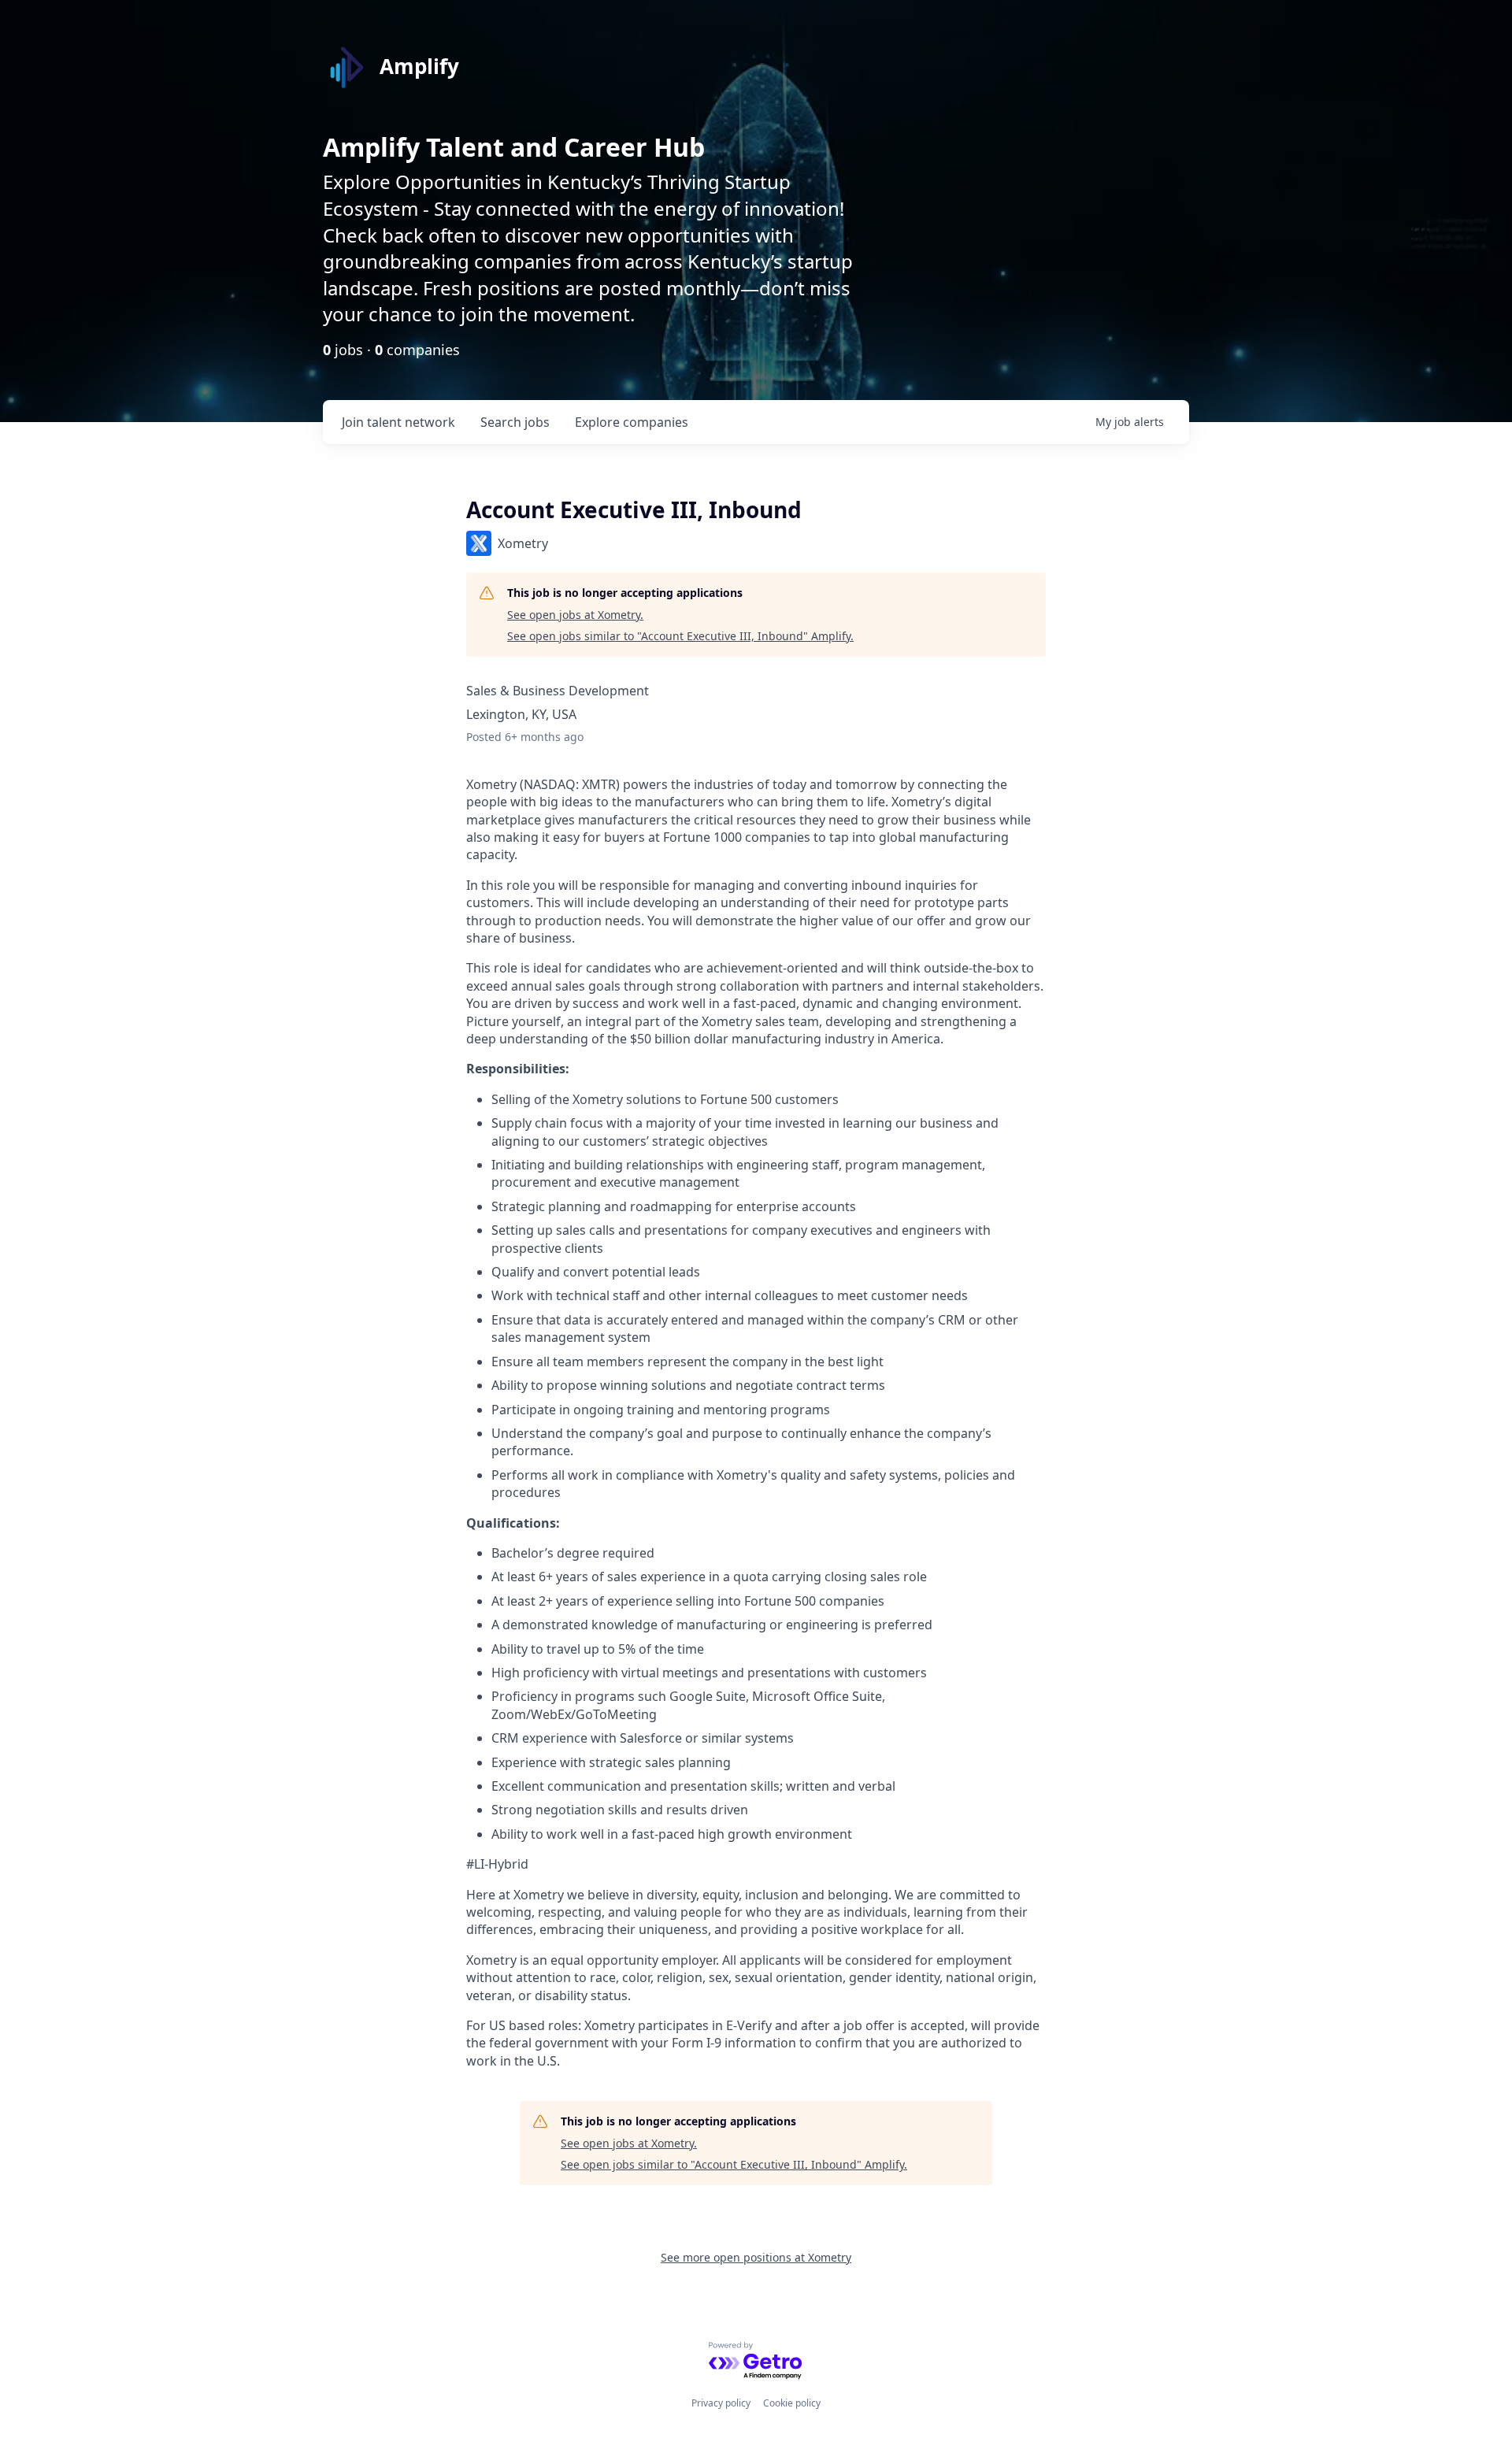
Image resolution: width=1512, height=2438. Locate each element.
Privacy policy (721, 2403)
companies (632, 422)
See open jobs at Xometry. (575, 615)
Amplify (419, 66)
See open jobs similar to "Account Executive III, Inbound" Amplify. (680, 636)
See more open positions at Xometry (756, 2257)
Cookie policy (792, 2403)
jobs (515, 422)
